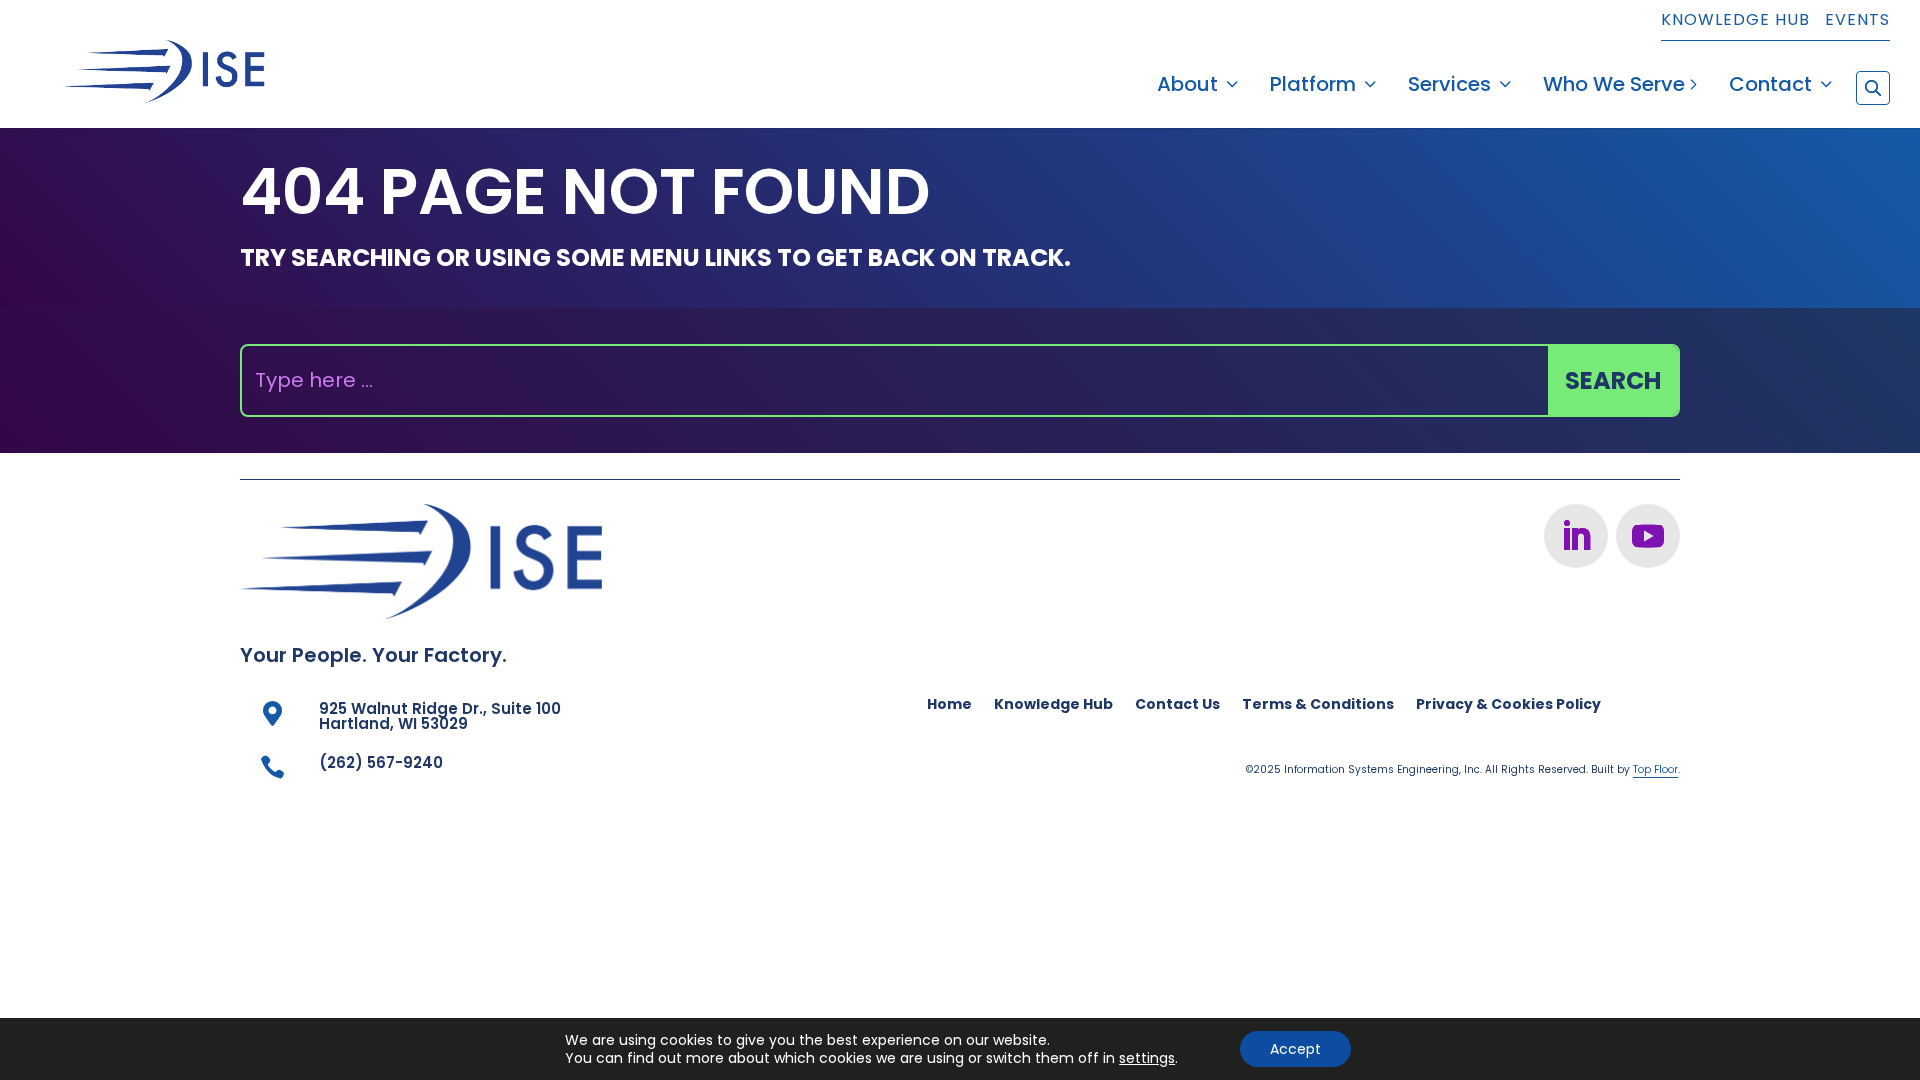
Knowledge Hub (1735, 21)
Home (949, 705)
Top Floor (1655, 769)
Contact (1770, 87)
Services (1449, 87)
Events (1857, 21)
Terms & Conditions (1318, 705)
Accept (1295, 1049)
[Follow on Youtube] (1648, 536)
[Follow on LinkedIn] (1576, 536)
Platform (1313, 87)
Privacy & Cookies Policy (1508, 705)
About (1187, 87)
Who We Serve (1614, 87)
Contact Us (1177, 705)
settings (1147, 1058)
